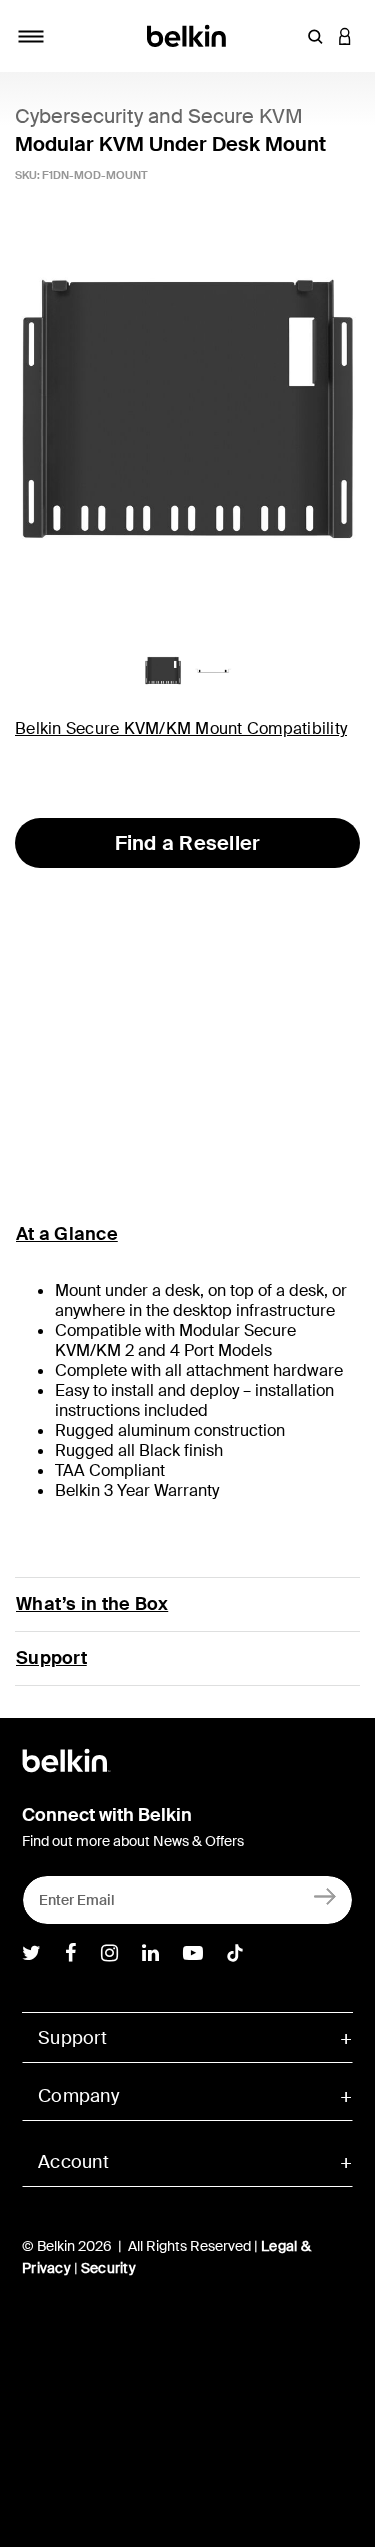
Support (51, 1658)
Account (73, 2162)
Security (108, 2268)
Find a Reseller (188, 843)
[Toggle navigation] (31, 36)
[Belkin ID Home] (187, 34)
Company (78, 2096)
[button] (315, 36)
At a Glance (67, 1234)
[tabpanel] (187, 413)
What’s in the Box (92, 1604)
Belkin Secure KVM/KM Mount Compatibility (181, 728)
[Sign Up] (325, 1895)
